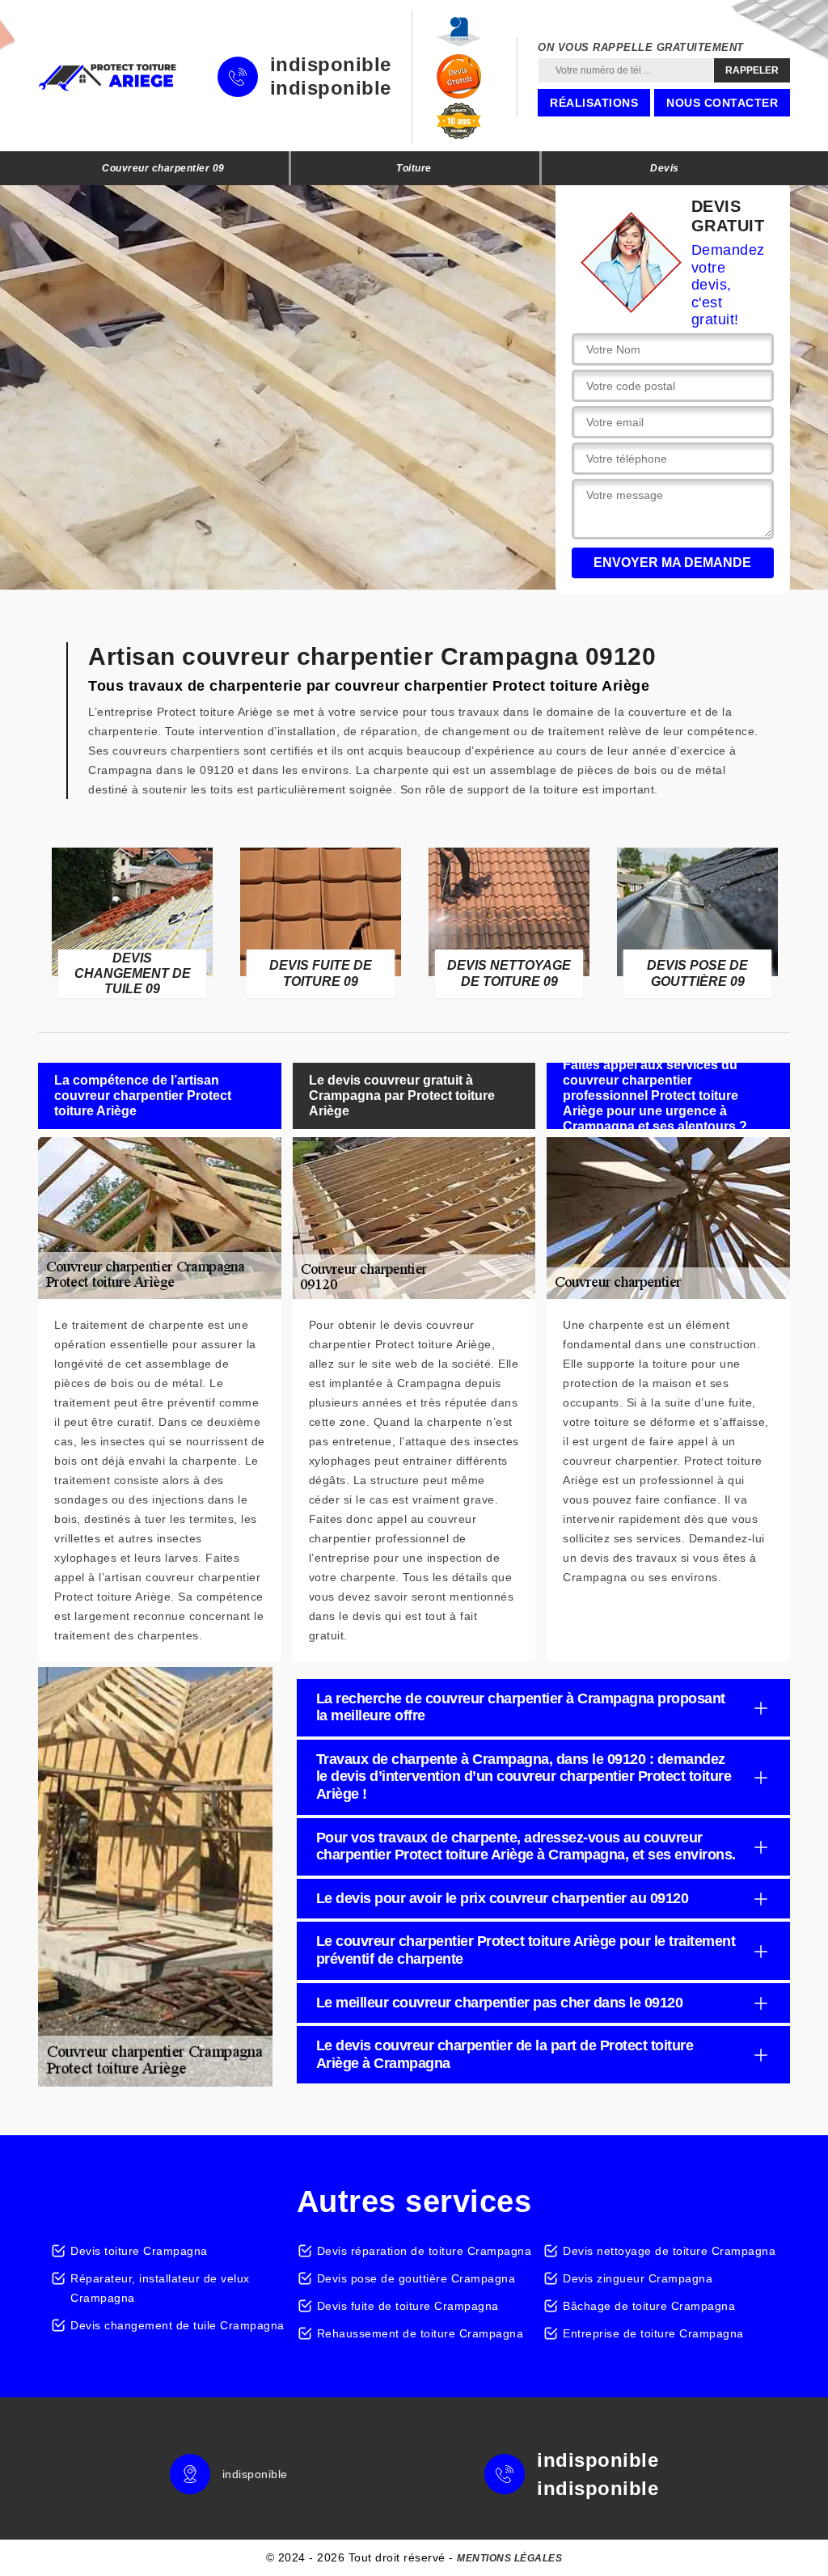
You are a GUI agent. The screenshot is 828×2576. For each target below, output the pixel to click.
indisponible (331, 65)
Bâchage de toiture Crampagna (649, 2306)
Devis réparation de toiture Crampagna (425, 2251)
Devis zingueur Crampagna (638, 2278)
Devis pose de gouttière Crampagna (416, 2278)
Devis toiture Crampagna (139, 2251)
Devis (665, 168)
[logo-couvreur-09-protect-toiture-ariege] (108, 77)
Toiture (414, 168)
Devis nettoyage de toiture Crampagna (669, 2251)
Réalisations (594, 103)
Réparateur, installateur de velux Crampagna (160, 2288)
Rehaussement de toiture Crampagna (420, 2333)
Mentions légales (509, 2558)
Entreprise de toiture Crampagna (653, 2333)
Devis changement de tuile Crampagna (177, 2325)
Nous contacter (722, 103)
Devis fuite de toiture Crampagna (408, 2306)
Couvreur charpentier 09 (163, 168)
